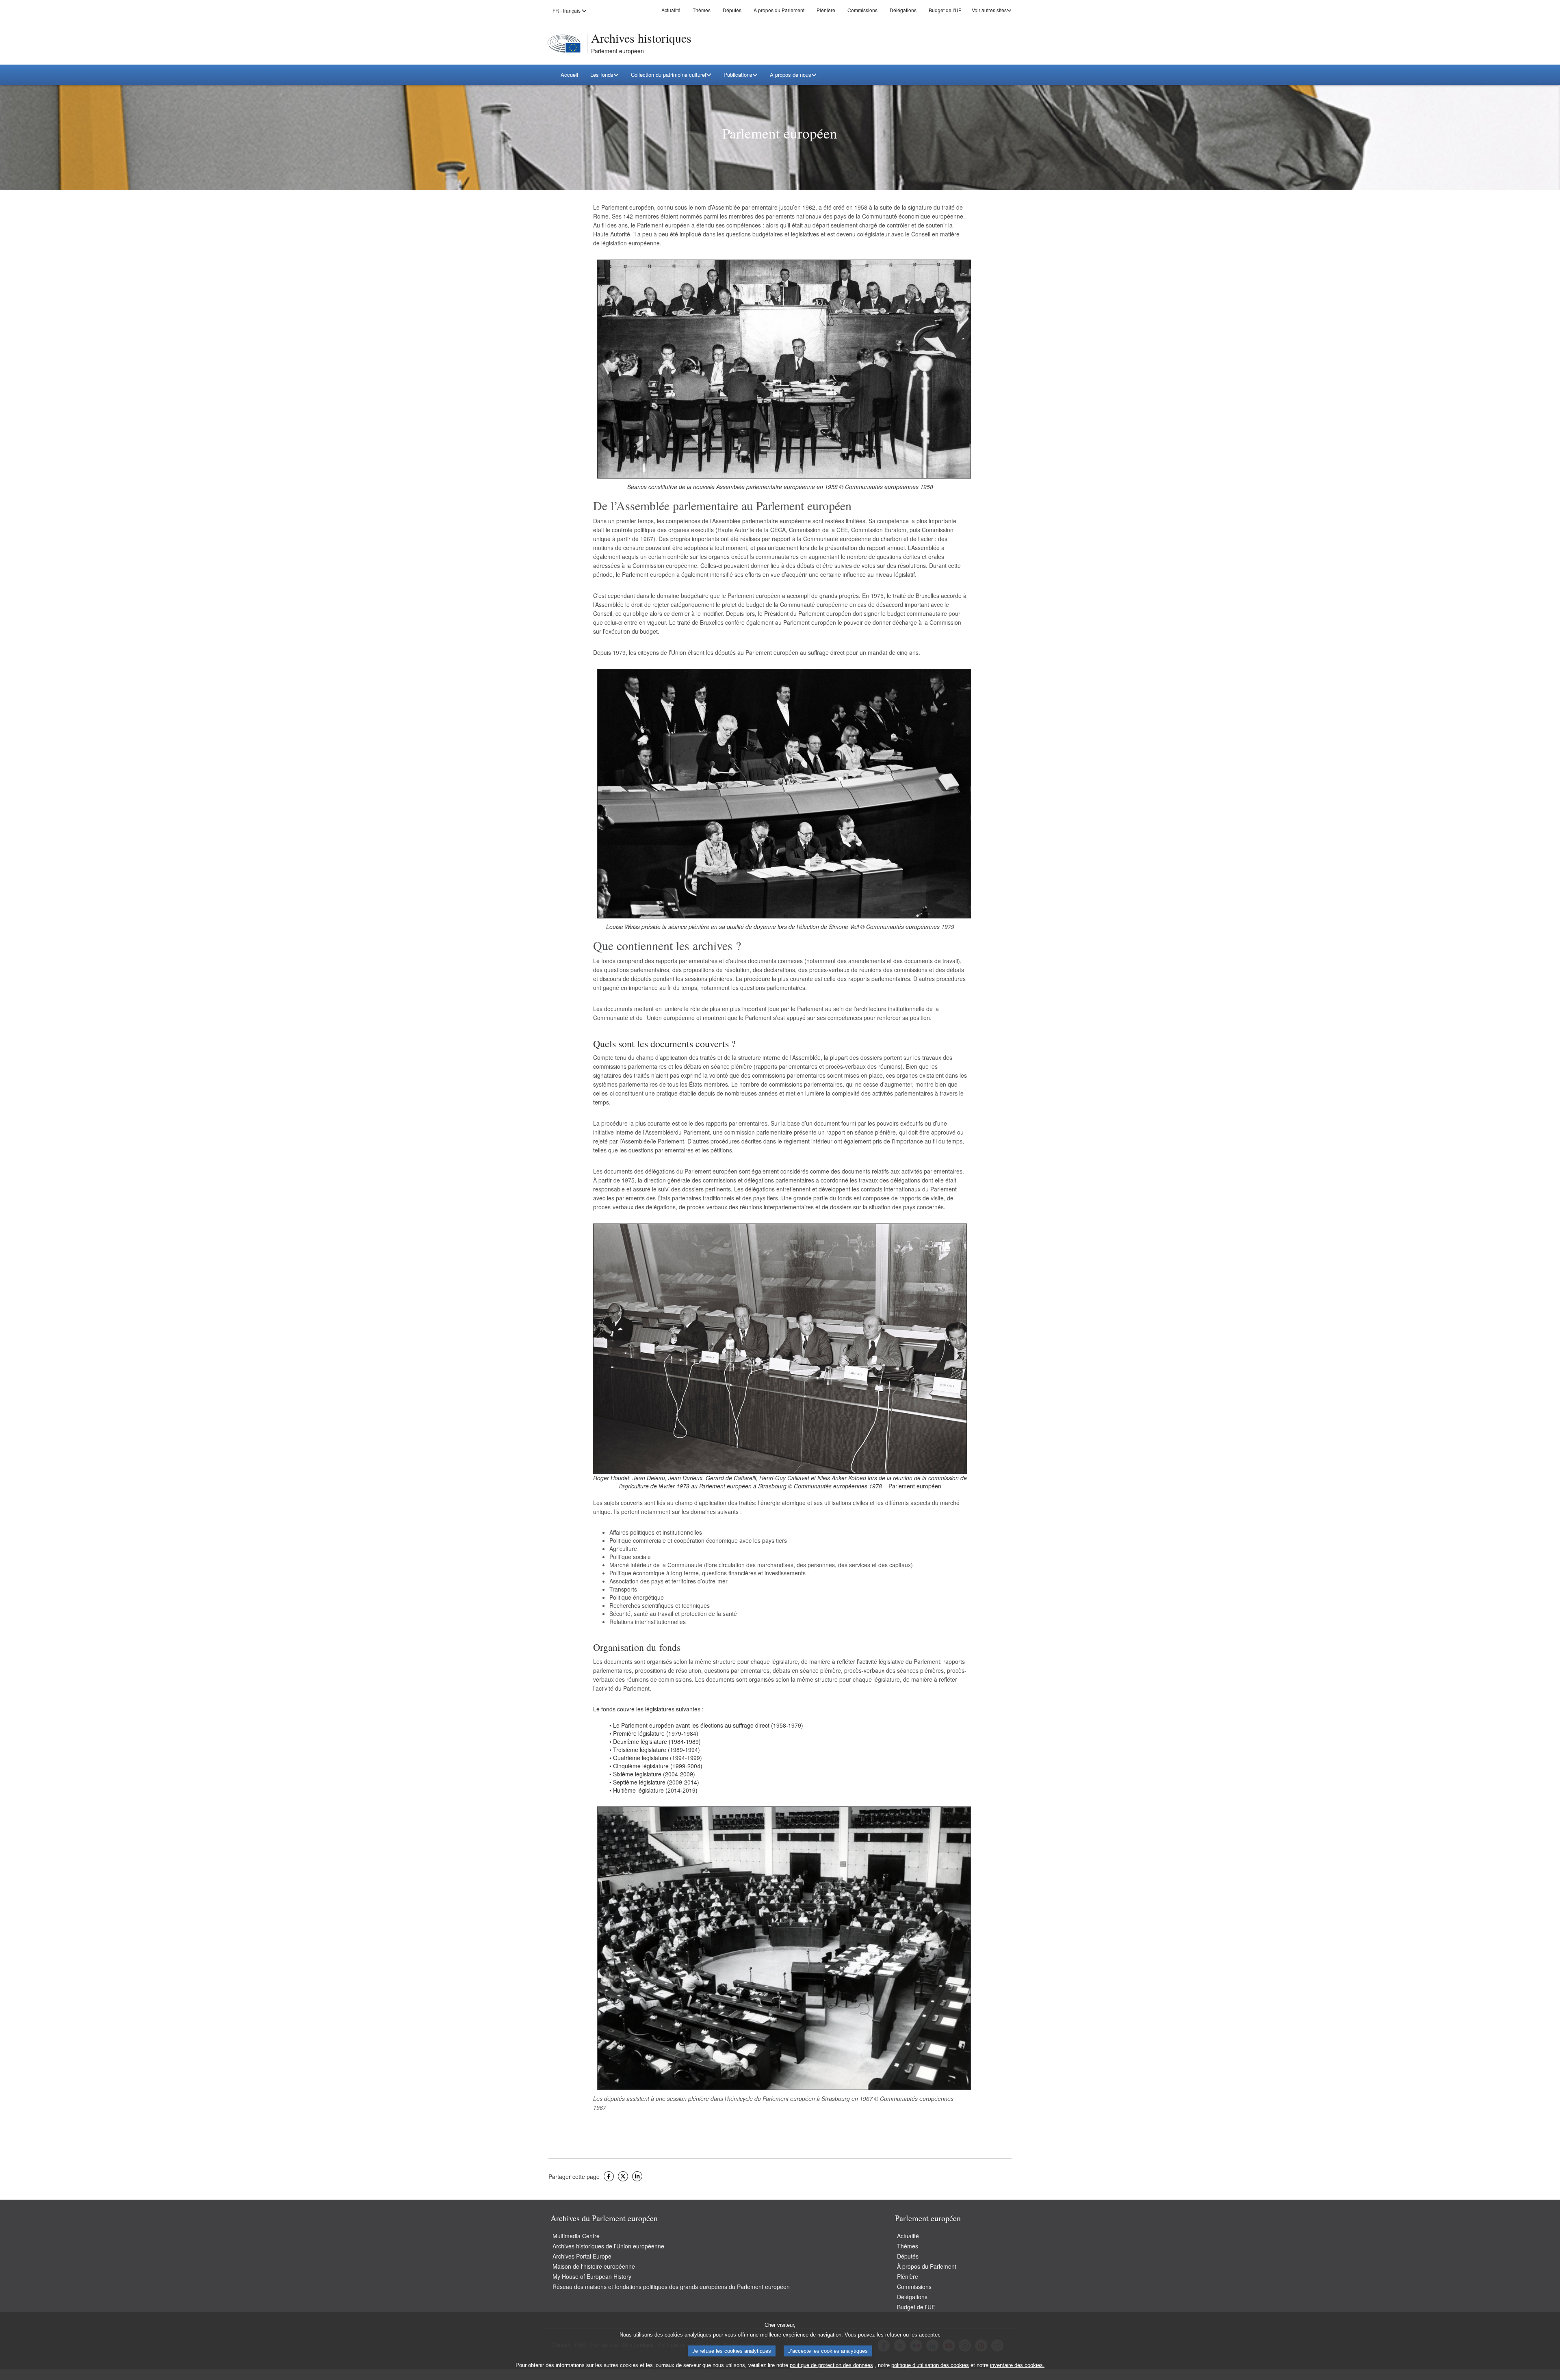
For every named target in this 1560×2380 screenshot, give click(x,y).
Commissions (862, 10)
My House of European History (592, 2276)
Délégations (903, 10)
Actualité (671, 10)
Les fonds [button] (602, 75)
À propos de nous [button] (791, 75)
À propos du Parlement (779, 10)
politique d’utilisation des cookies (930, 2365)
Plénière (826, 10)
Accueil (569, 75)
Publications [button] (738, 75)
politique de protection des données (831, 2365)
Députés (732, 10)
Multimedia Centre (576, 2236)
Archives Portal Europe (582, 2256)
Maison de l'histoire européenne (594, 2266)
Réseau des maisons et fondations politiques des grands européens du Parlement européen (671, 2287)
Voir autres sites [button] (989, 10)
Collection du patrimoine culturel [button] (668, 75)
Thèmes (702, 10)
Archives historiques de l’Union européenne (608, 2246)
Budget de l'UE (945, 10)
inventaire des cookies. (1017, 2365)
